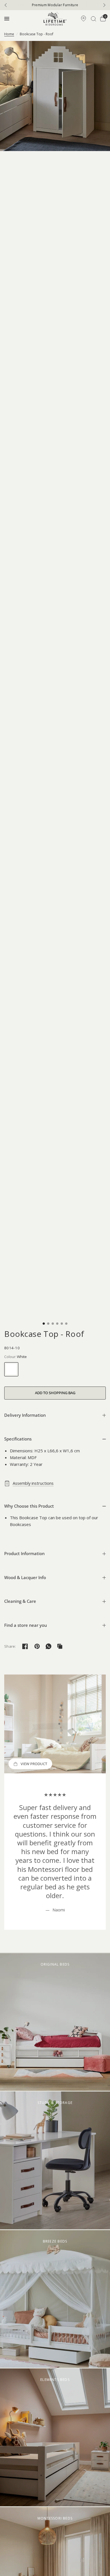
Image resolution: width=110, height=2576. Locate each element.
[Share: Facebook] (25, 1646)
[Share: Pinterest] (37, 1646)
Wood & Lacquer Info (25, 1577)
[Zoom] (55, 96)
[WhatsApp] (49, 1646)
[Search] (93, 19)
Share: (10, 1646)
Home (9, 34)
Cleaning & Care (20, 1601)
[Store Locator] (83, 19)
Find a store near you (26, 1625)
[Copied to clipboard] (60, 1646)
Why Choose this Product (29, 1506)
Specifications (18, 1439)
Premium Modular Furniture (55, 5)
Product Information (24, 1553)
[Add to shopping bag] (55, 1393)
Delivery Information (25, 1415)
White (11, 1369)
